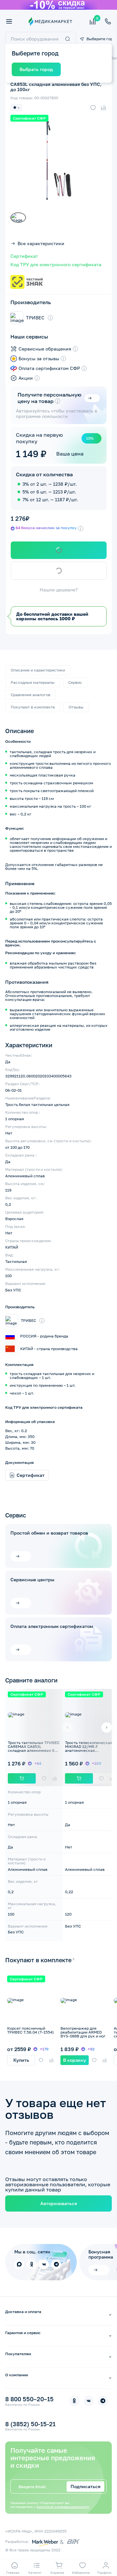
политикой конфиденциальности (63, 2507)
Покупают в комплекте (33, 707)
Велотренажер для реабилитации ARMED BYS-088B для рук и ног (83, 2032)
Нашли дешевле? (59, 590)
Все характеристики (41, 243)
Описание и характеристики (38, 670)
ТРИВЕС (35, 318)
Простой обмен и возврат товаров (49, 1533)
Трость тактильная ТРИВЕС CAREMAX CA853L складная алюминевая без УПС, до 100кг (34, 1748)
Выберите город (99, 39)
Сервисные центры (32, 1580)
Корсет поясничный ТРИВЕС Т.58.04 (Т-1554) (31, 2030)
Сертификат (24, 256)
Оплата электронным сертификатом (52, 1626)
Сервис (75, 682)
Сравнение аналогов (31, 695)
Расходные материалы (33, 682)
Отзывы (76, 707)
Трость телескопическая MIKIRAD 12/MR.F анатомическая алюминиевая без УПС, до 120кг (90, 1750)
